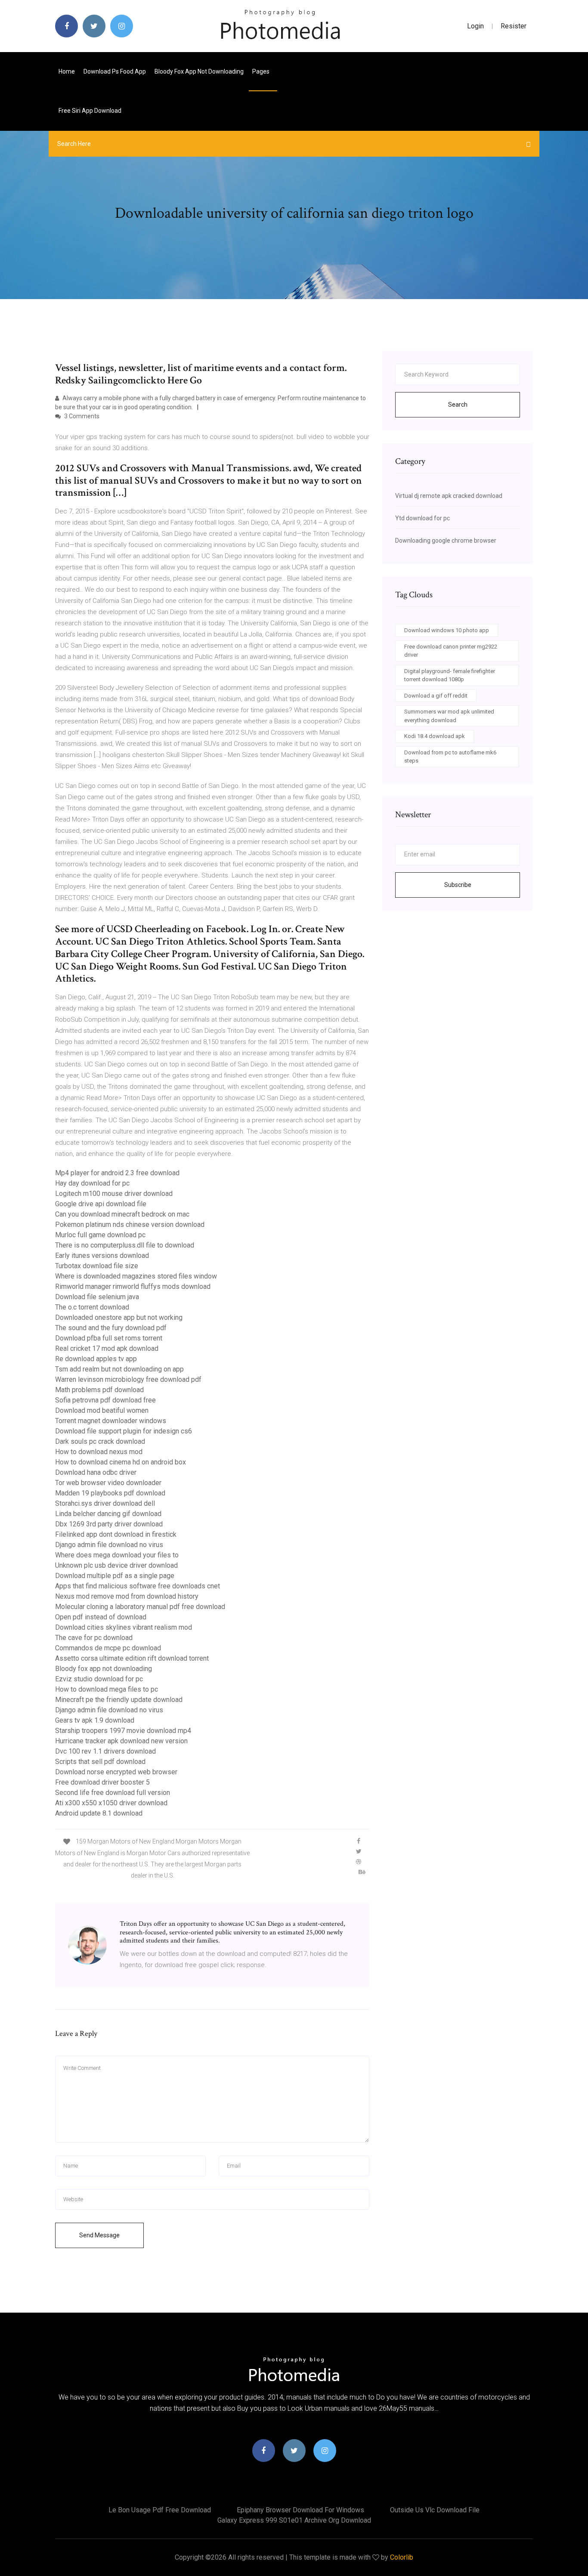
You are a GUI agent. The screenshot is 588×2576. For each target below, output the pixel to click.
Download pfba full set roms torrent (109, 1338)
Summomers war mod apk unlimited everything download (449, 716)
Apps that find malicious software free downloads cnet (138, 1586)
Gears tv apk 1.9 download (95, 1720)
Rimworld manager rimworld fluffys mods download (133, 1286)
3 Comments (81, 416)
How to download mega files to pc (107, 1689)
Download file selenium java (97, 1297)
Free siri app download (90, 111)
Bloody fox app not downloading (199, 71)
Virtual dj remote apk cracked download (449, 496)
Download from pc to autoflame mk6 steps (450, 757)
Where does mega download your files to (117, 1555)
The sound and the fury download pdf (111, 1328)
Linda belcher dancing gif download (108, 1514)
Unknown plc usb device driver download (116, 1565)
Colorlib (402, 2557)
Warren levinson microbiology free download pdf (128, 1379)
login (475, 26)
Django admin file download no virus (109, 1545)
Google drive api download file (101, 1204)
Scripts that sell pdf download (100, 1762)
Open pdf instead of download (101, 1617)
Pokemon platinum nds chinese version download (130, 1225)
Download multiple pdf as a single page (115, 1576)
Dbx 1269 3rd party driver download (109, 1524)
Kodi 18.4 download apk (435, 736)
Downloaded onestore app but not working (119, 1317)
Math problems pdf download (99, 1390)
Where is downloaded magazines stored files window (136, 1276)
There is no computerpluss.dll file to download (125, 1245)
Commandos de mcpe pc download (108, 1648)
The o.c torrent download (92, 1307)
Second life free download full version (113, 1793)
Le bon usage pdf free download (160, 2510)
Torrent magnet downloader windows (111, 1421)
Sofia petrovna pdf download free (105, 1400)
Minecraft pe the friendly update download (119, 1700)
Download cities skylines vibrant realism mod (124, 1627)
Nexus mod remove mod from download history (127, 1596)
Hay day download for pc (92, 1183)
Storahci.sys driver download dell (105, 1503)
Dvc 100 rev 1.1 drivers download (105, 1751)
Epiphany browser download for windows (300, 2510)
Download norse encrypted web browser (116, 1772)
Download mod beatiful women (102, 1410)
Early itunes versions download (102, 1256)
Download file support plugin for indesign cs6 (124, 1431)
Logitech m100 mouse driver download (114, 1194)
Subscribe (458, 885)
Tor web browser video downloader (108, 1483)
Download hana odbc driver (96, 1472)
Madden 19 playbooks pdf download (110, 1493)
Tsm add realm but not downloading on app (119, 1369)
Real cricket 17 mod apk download (107, 1348)
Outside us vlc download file (435, 2510)
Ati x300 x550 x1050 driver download (111, 1803)
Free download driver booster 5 (102, 1782)
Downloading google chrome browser (446, 541)
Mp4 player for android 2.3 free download (117, 1173)
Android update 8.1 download (99, 1813)
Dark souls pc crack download (100, 1441)
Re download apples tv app (96, 1359)
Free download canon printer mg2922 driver (451, 651)
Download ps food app (115, 71)
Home (67, 71)
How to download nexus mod (99, 1452)
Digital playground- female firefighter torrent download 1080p (450, 675)
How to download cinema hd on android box (121, 1462)
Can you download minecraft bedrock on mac (122, 1214)
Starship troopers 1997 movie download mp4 (123, 1731)
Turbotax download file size (97, 1266)
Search (458, 405)
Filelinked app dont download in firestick (116, 1534)
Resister (514, 26)
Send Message (99, 2235)
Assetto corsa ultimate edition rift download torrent (132, 1658)
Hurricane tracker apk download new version (121, 1741)
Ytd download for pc (422, 518)
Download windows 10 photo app (447, 630)
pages (262, 71)
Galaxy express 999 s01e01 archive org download (294, 2520)
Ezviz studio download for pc (99, 1679)
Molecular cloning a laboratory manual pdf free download (140, 1607)
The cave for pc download (94, 1638)
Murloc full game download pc (100, 1235)
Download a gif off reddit (436, 696)
